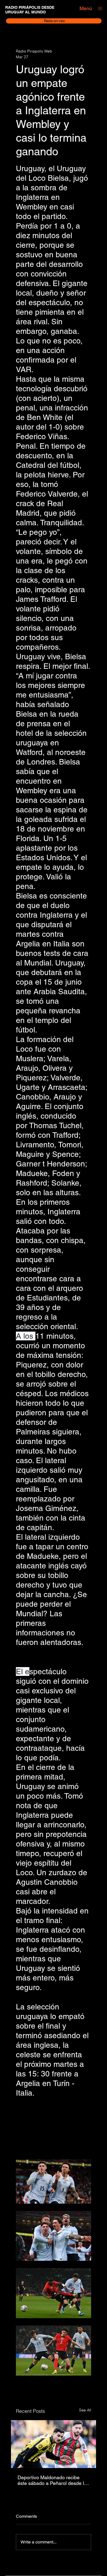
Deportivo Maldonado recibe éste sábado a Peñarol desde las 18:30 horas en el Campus (53, 2480)
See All (85, 2410)
